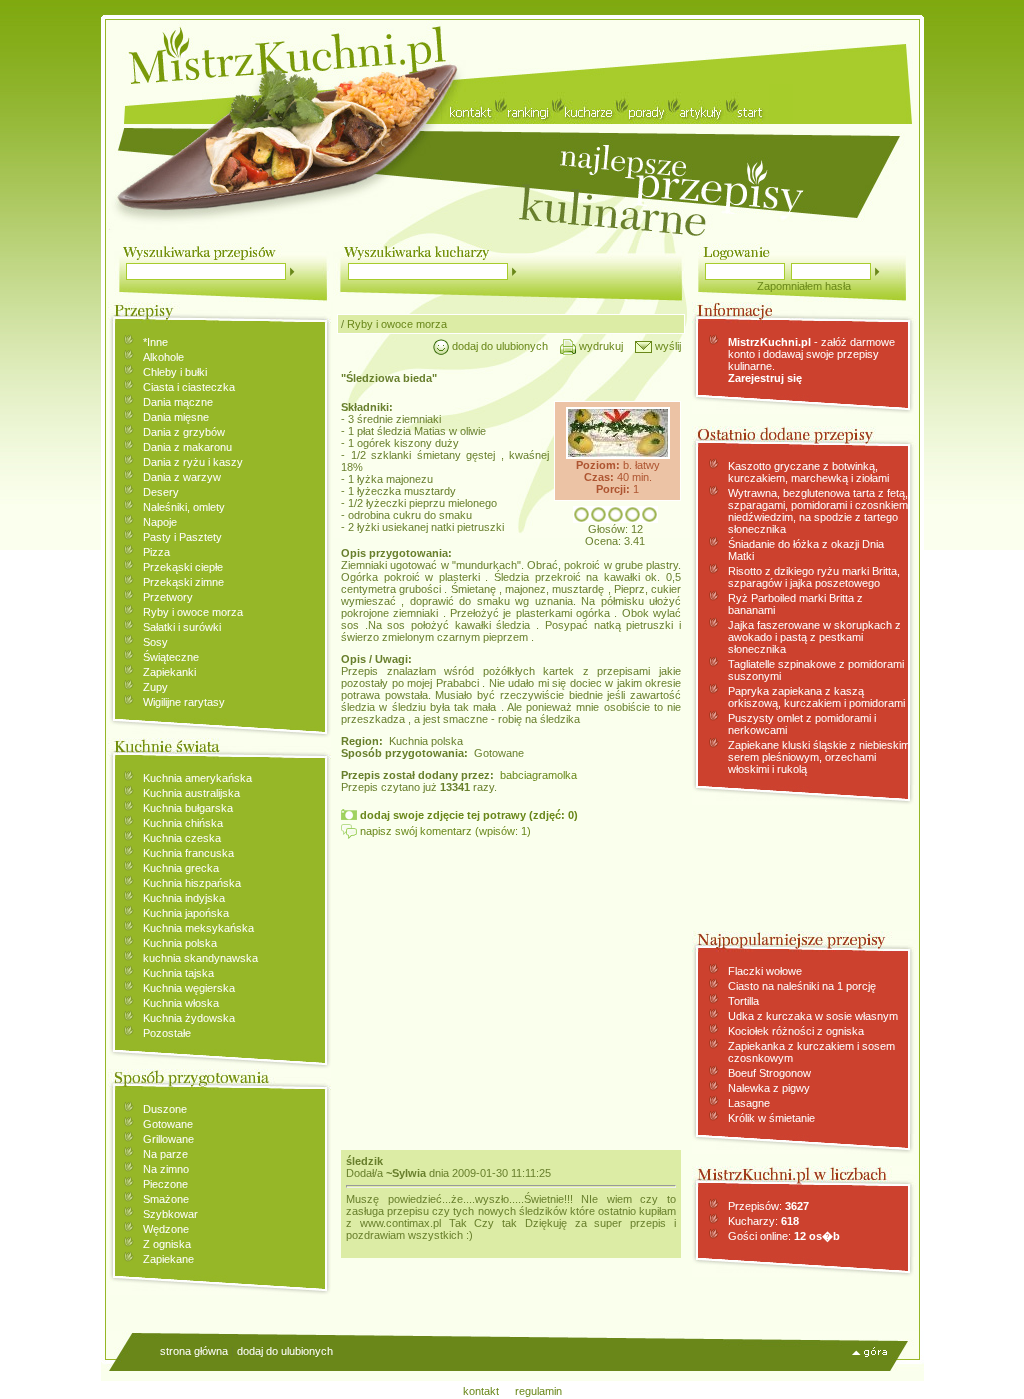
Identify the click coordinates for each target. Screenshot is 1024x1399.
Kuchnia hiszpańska (192, 883)
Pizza (156, 552)
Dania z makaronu (187, 447)
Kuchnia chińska (183, 823)
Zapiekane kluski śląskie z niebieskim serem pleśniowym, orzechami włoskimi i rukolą (819, 757)
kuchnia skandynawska (200, 958)
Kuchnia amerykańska (197, 778)
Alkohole (163, 357)
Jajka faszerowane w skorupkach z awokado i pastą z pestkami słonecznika (814, 637)
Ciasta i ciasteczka (189, 387)
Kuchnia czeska (182, 838)
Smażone (166, 1199)
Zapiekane (168, 1259)
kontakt (481, 1391)
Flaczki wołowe (765, 971)
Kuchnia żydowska (189, 1018)
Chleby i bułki (175, 372)
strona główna (194, 1351)
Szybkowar (170, 1214)
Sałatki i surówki (182, 627)
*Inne (155, 342)
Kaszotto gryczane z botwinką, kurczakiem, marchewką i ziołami (808, 472)
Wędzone (166, 1229)
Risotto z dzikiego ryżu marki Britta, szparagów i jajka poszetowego (814, 577)
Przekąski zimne (183, 582)
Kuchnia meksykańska (198, 928)
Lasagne (749, 1103)
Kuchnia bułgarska (188, 808)
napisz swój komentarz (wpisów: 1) (444, 831)
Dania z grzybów (184, 432)
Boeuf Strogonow (769, 1073)
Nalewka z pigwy (769, 1088)
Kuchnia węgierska (189, 988)
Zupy (155, 687)
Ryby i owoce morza (193, 612)
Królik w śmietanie (771, 1118)
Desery (161, 492)
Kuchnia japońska (186, 913)
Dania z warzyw (182, 477)
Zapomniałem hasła (804, 286)
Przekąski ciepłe (183, 567)
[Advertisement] (511, 989)
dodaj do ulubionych (498, 346)
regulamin (538, 1391)
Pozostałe (167, 1033)
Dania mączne (178, 402)
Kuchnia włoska (181, 1003)
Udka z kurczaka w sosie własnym (813, 1016)
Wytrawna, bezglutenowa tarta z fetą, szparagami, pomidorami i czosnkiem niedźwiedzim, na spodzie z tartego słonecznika (818, 511)
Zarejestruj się (765, 378)
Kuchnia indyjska (184, 898)
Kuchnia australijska (191, 793)
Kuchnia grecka (181, 868)
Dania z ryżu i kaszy (193, 462)
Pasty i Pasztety (182, 537)
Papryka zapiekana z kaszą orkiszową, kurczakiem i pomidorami (816, 697)
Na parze (165, 1154)
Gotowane (168, 1124)
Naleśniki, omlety (184, 507)
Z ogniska (167, 1244)
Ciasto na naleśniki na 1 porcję (802, 986)
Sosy (155, 642)
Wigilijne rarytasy (184, 702)
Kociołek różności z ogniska (796, 1031)
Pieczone (165, 1184)
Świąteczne (171, 657)
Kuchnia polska (180, 943)
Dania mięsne (176, 417)
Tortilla (743, 1001)
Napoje (160, 522)
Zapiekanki (169, 672)
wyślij (666, 346)
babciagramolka (538, 775)
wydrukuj (599, 346)
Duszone (165, 1109)
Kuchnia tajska (178, 973)
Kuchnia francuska (188, 853)
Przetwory (168, 597)
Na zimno (166, 1169)
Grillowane (168, 1139)
